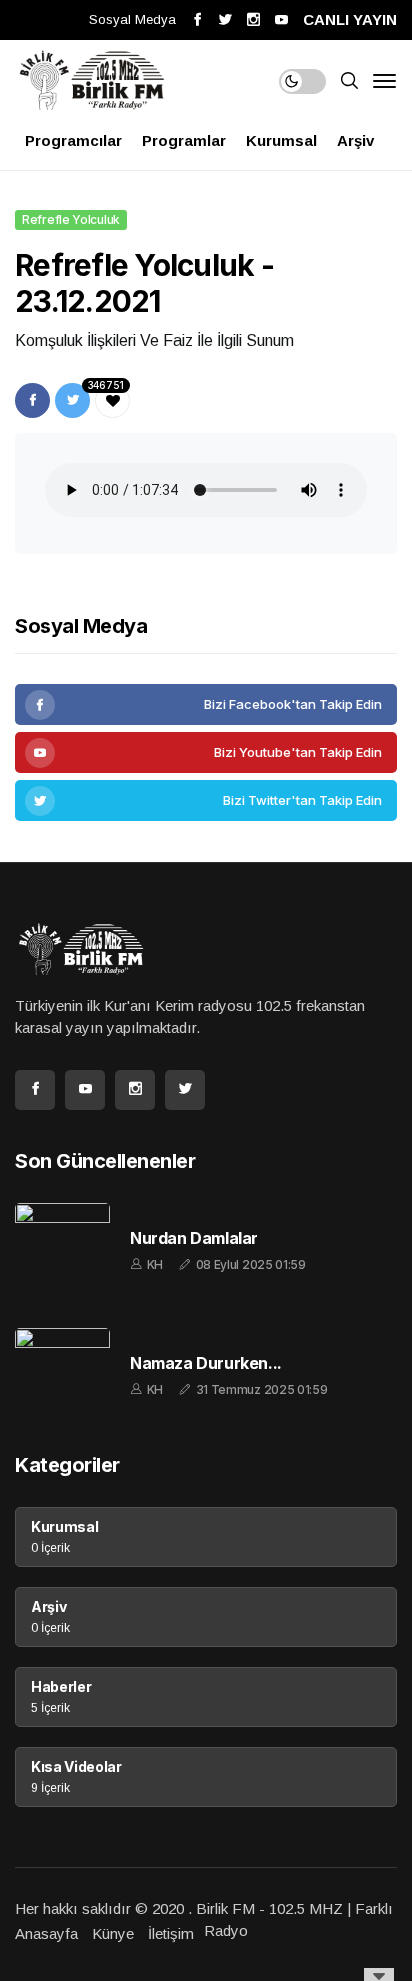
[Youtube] (206, 752)
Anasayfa (46, 1933)
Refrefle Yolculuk (71, 219)
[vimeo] (206, 800)
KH (155, 1264)
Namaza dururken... (206, 1363)
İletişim (171, 1933)
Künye (113, 1933)
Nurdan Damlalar (194, 1238)
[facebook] (206, 704)
